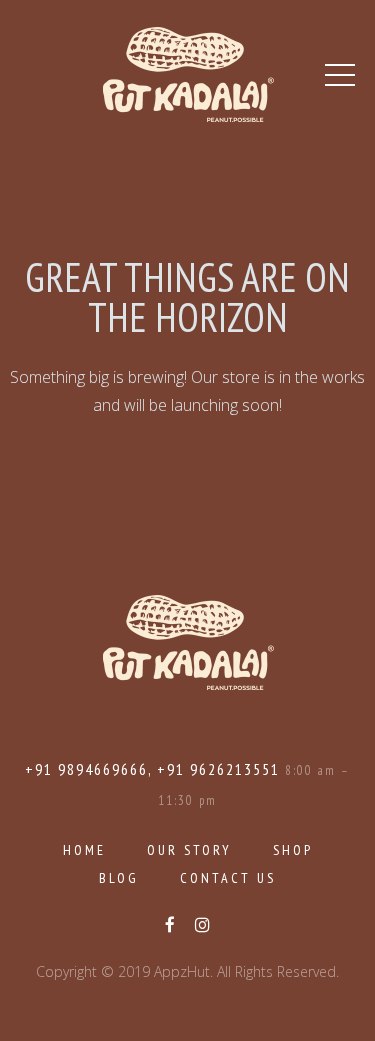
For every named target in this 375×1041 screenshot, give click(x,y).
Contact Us (228, 878)
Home (84, 850)
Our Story (189, 850)
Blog (119, 878)
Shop (293, 850)
